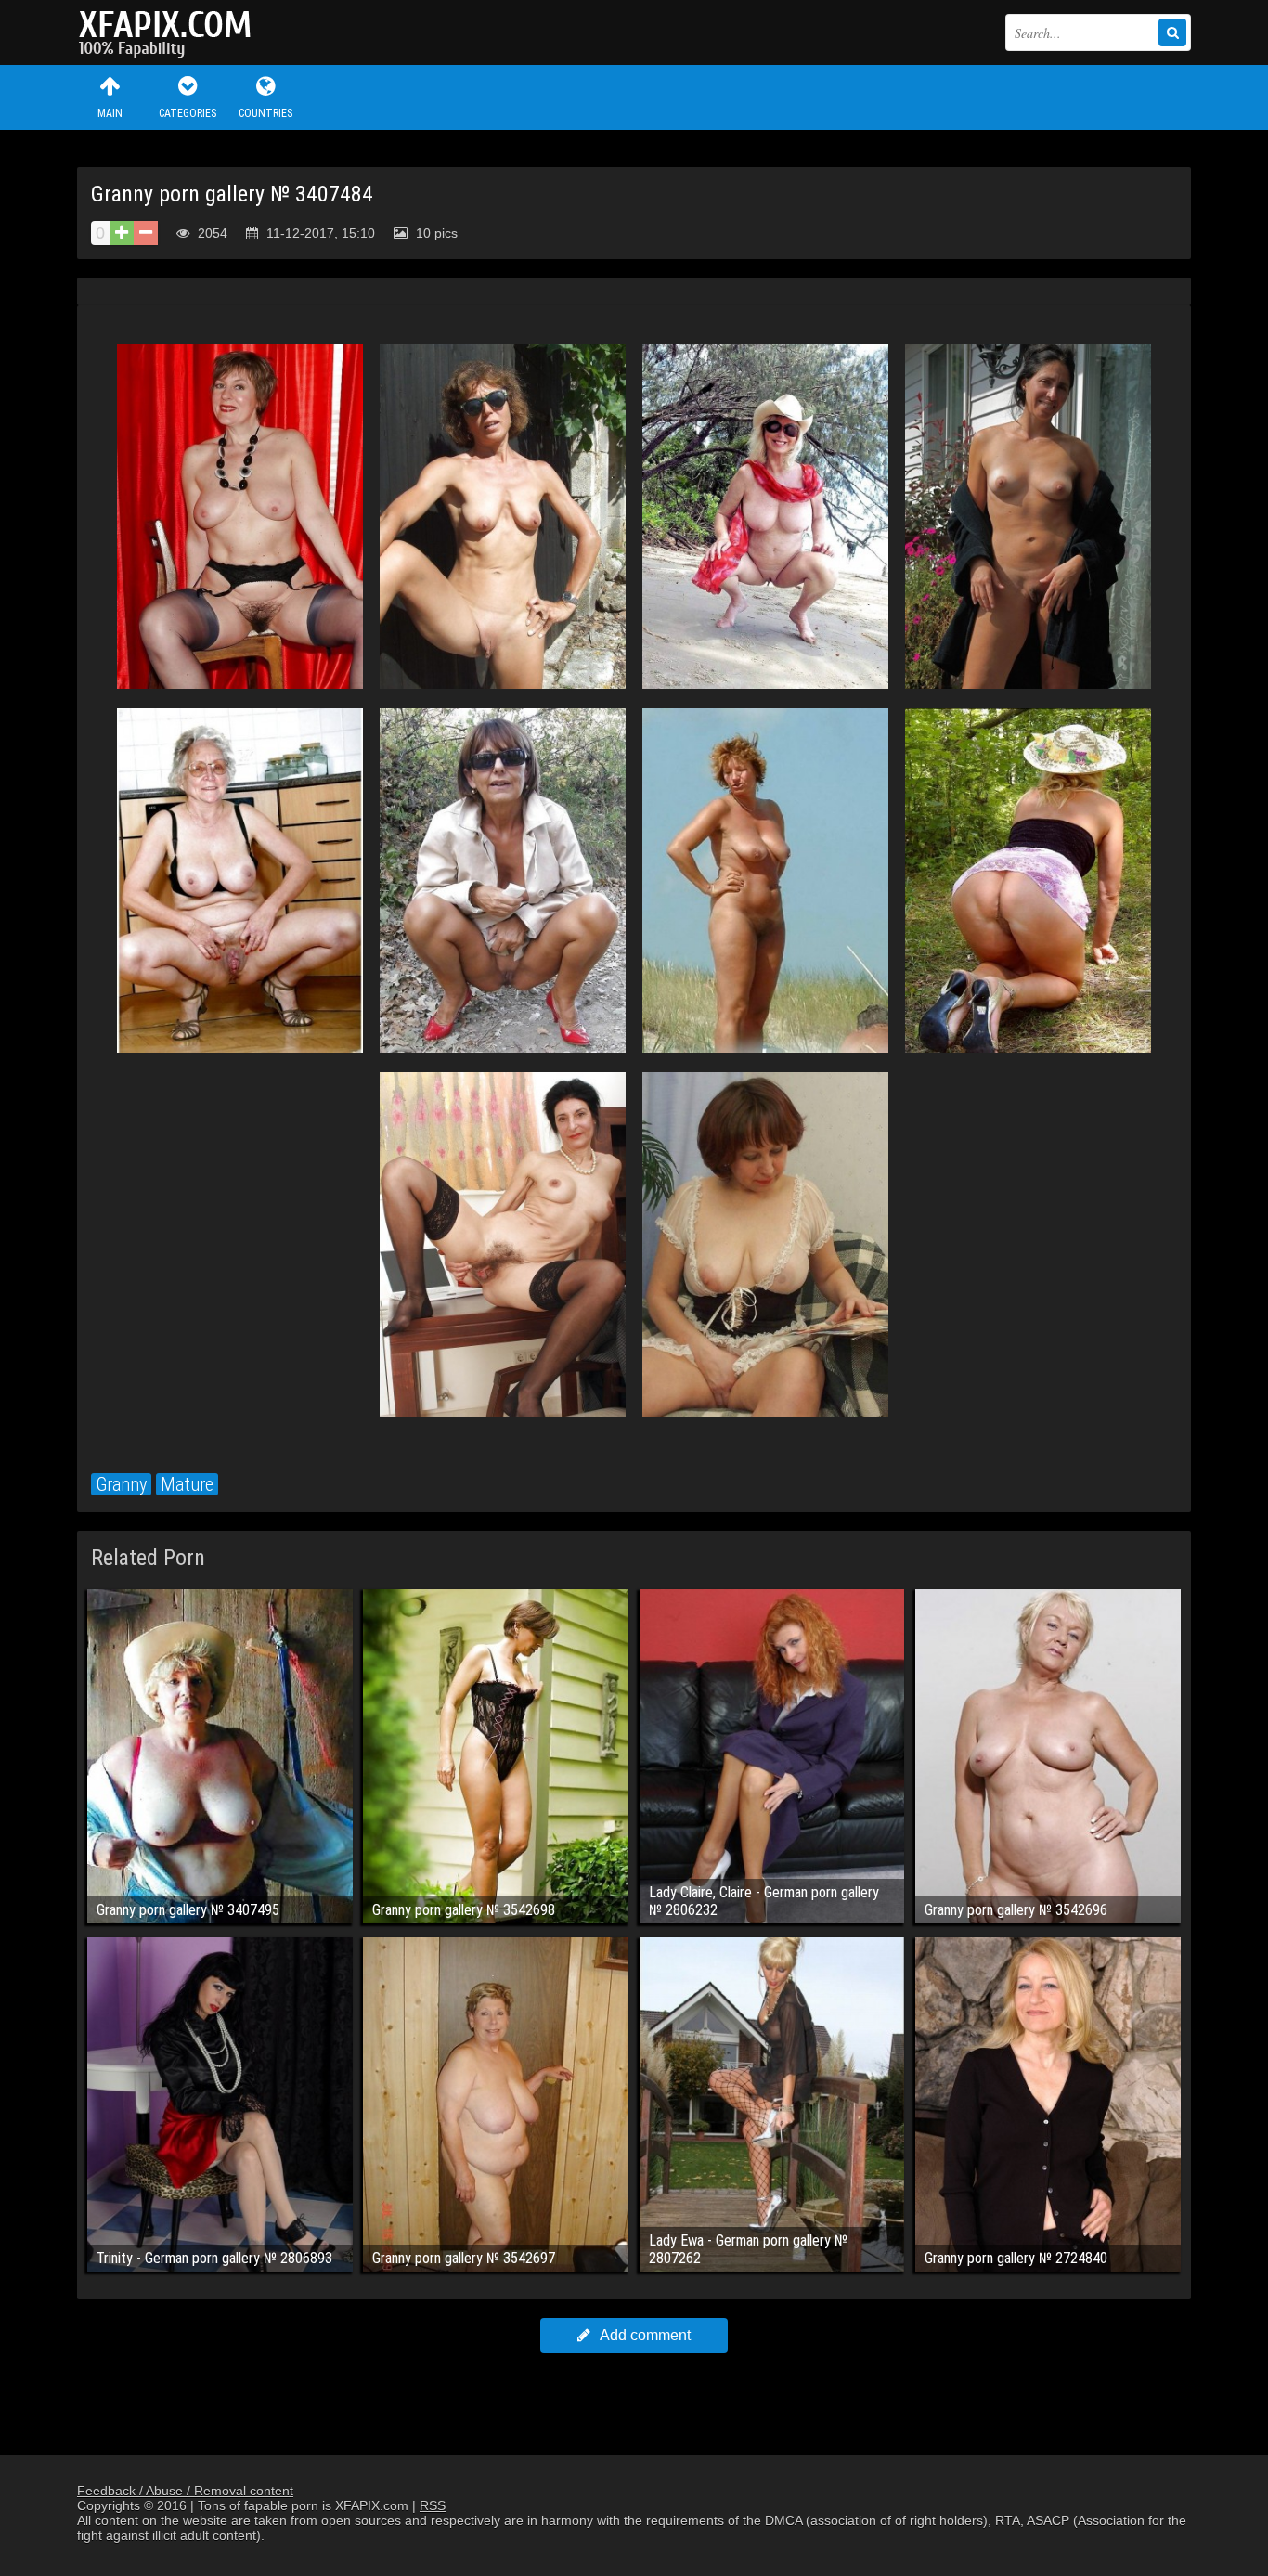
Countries (265, 113)
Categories (188, 113)
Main (110, 113)
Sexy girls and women (170, 32)
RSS (433, 2505)
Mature (187, 1484)
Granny (121, 1484)
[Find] (1172, 32)
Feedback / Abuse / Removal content (185, 2491)
